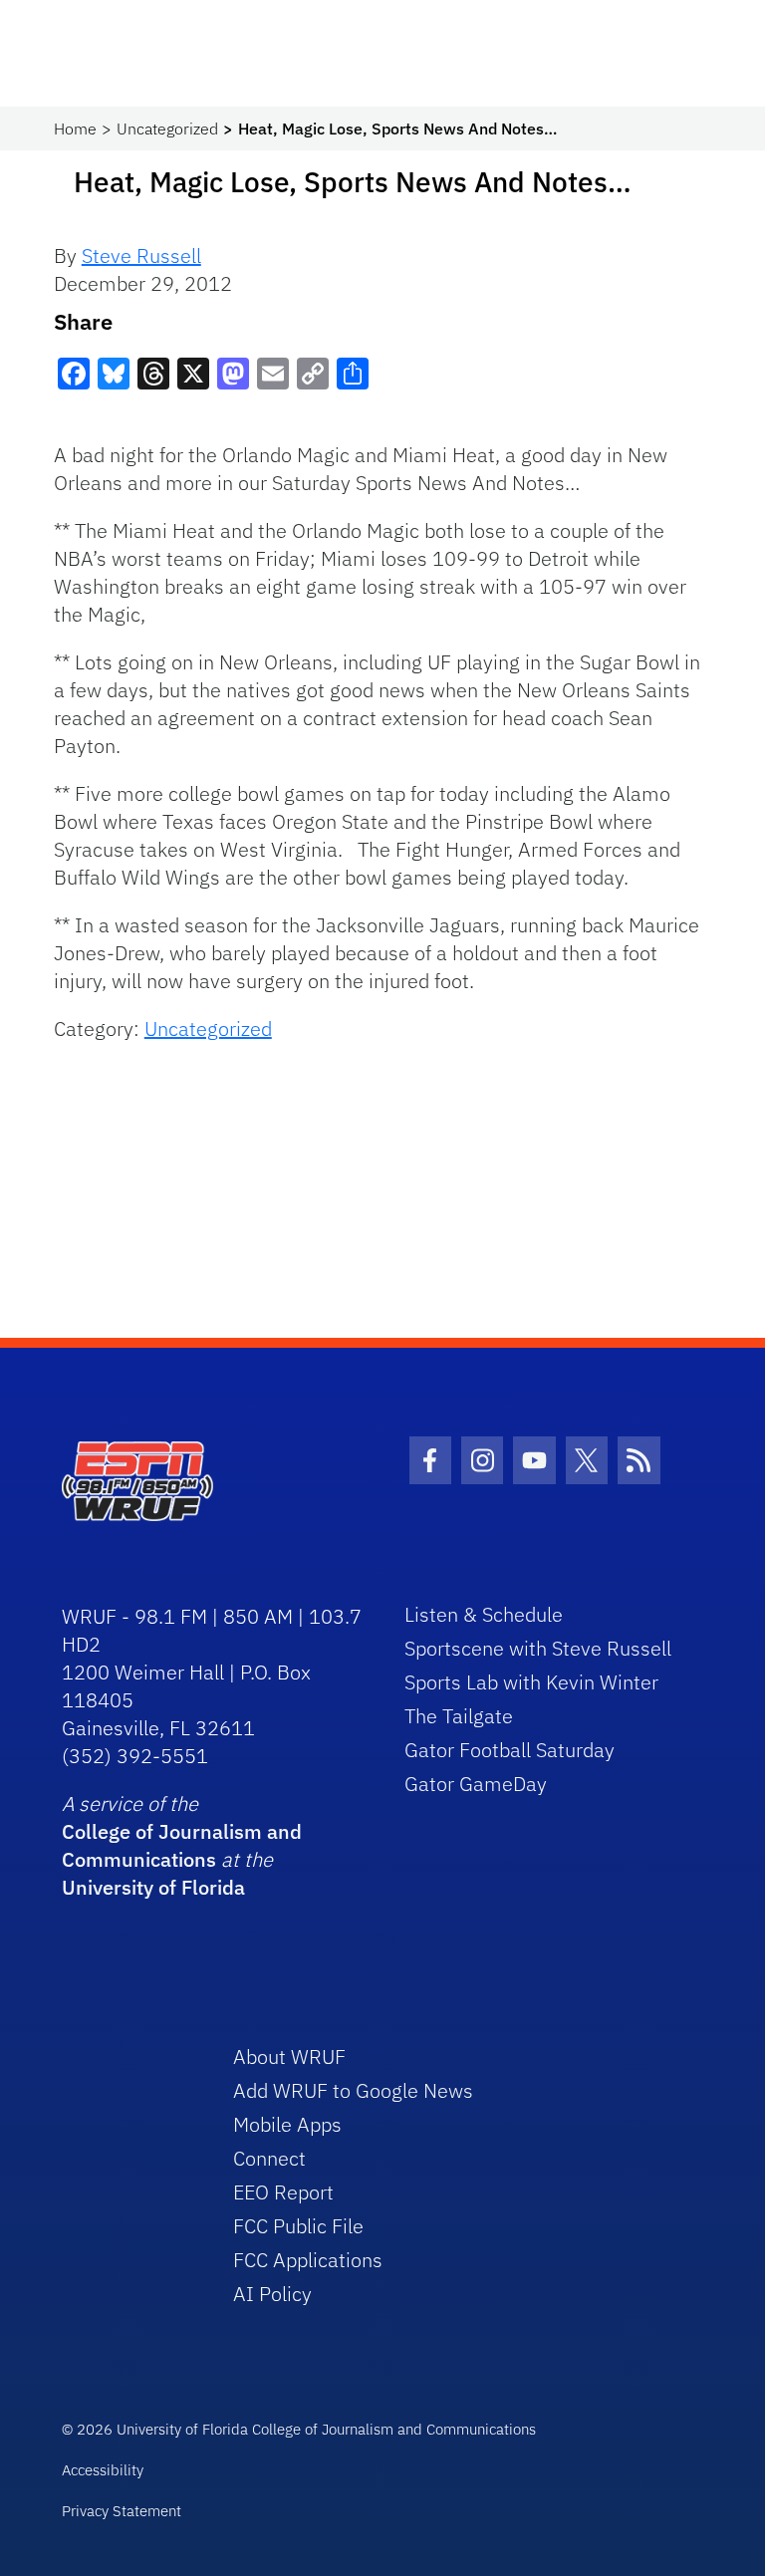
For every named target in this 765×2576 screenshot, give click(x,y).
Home (75, 129)
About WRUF (289, 2057)
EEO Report (283, 2192)
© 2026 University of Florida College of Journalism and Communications (299, 2429)
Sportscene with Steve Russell (538, 1648)
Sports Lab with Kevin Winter (531, 1682)
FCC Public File (298, 2226)
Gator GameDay (476, 1784)
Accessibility (103, 2470)
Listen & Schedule (484, 1614)
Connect (269, 2158)
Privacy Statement (122, 2511)
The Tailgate (459, 1716)
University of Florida (153, 1887)
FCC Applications (308, 2260)
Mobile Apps (287, 2124)
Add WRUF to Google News (353, 2090)
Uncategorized (167, 129)
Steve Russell (141, 256)
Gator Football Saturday (510, 1750)
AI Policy (272, 2294)
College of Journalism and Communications (182, 1845)
